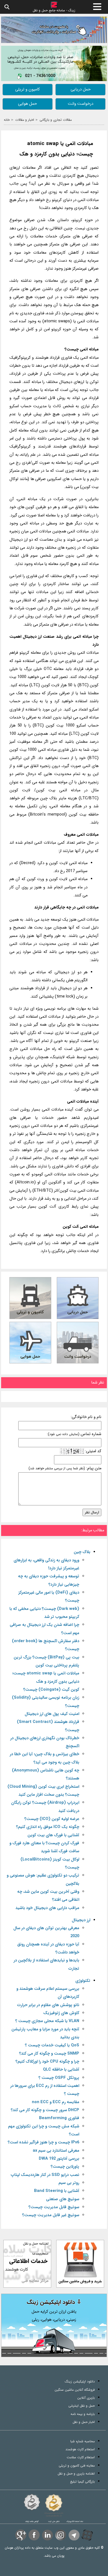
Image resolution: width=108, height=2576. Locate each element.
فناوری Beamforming (59, 2118)
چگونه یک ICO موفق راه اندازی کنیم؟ (48, 1827)
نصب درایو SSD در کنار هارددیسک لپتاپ (45, 2175)
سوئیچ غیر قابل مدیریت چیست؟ (51, 2215)
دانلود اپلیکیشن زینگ (80, 2381)
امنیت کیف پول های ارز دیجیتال (52, 1714)
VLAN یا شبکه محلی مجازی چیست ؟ (47, 2021)
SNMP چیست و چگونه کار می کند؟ (49, 2054)
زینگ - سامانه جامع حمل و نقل (54, 10)
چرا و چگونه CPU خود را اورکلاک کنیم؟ (47, 2062)
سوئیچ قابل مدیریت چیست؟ (54, 2207)
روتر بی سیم (69, 2183)
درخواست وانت (81, 104)
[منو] (97, 7)
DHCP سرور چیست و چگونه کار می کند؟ (45, 2110)
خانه (7, 120)
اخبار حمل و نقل (84, 2422)
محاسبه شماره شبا (83, 2441)
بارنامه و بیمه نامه (83, 2414)
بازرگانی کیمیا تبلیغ (82, 2482)
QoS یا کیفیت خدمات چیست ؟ (52, 2045)
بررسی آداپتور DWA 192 (59, 2159)
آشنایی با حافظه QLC (61, 2070)
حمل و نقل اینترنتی (82, 2406)
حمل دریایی (81, 89)
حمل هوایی (27, 104)
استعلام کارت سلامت (81, 2457)
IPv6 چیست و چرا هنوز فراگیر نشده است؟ (43, 2142)
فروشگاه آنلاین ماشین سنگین (75, 2390)
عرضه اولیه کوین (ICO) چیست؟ (52, 1819)
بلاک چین (82, 1552)
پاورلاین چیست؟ (65, 2167)
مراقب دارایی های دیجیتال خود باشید (47, 1908)
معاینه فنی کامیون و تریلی (77, 2466)
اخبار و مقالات (25, 120)
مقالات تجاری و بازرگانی (56, 120)
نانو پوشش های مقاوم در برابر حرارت (48, 2005)
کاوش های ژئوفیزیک (61, 2013)
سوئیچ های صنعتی (63, 2199)
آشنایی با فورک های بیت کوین (53, 1835)
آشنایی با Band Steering (57, 2191)
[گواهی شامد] (32, 2502)
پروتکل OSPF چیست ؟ (59, 2078)
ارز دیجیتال (81, 1920)
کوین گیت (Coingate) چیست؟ (51, 1690)
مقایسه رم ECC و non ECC (56, 2102)
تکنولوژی (83, 1981)
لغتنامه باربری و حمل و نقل (76, 2474)
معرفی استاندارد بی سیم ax (56, 2151)
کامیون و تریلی (28, 89)
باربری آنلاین (86, 2398)
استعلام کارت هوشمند (80, 2449)
